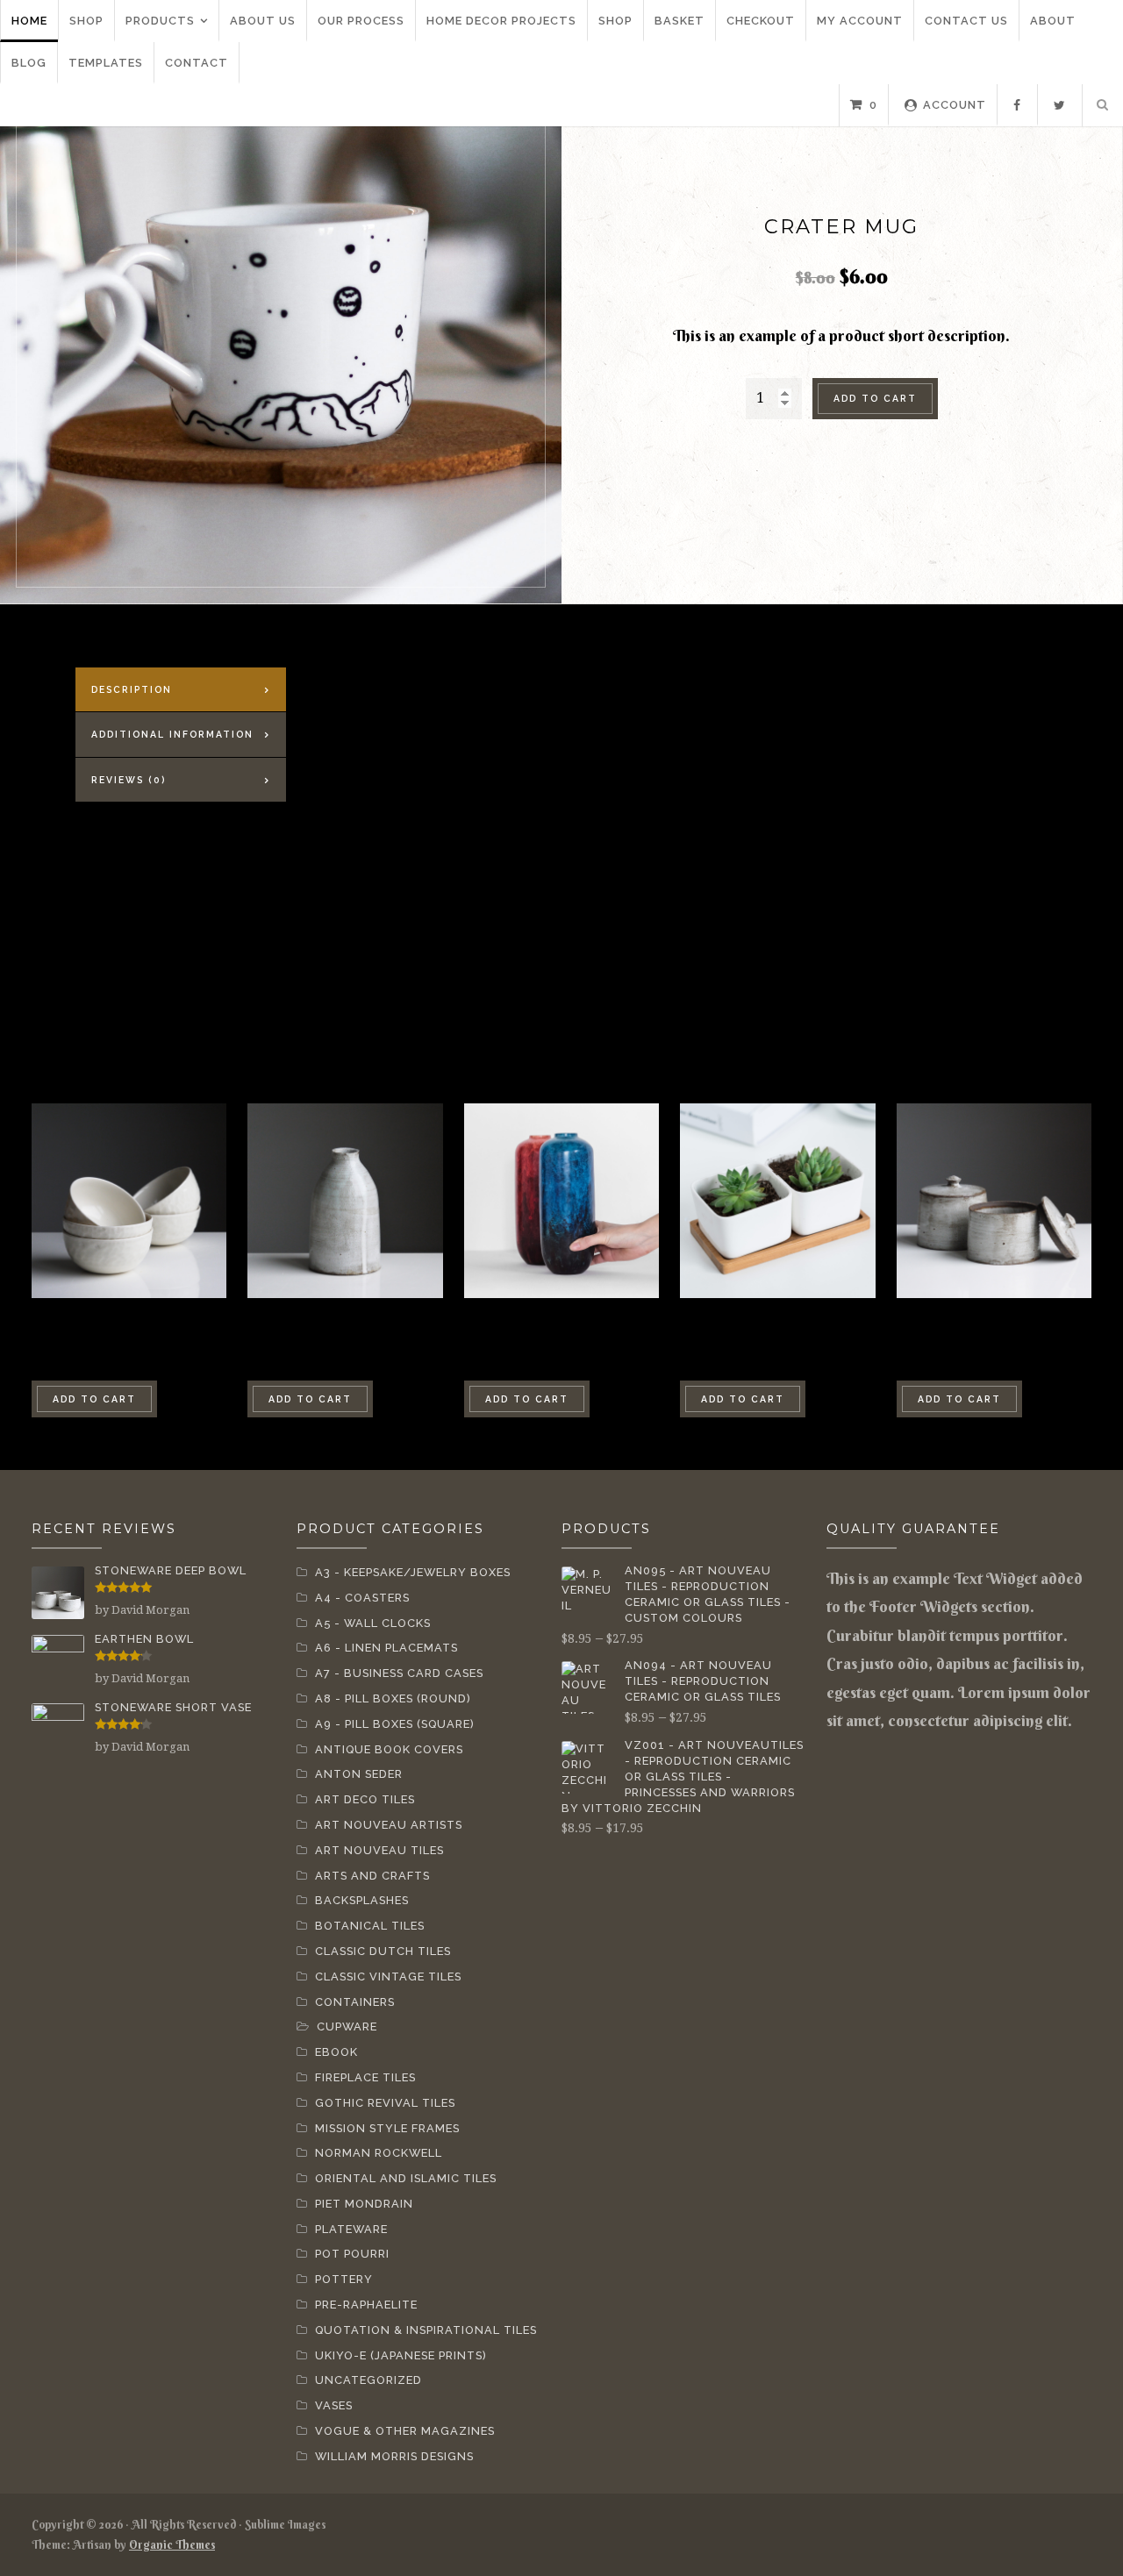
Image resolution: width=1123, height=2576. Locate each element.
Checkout (761, 21)
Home (29, 21)
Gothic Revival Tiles (385, 2103)
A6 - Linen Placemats (386, 1648)
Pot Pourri (352, 2254)
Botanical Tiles (370, 1926)
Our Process (361, 21)
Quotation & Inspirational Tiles (426, 2330)
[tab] (181, 690)
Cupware (347, 2027)
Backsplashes (362, 1900)
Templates (106, 63)
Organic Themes (172, 2544)
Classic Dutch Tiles (383, 1951)
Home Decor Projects (501, 21)
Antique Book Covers (389, 1749)
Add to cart (875, 398)
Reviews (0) (129, 780)
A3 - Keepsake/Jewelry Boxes (413, 1572)
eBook (336, 2052)
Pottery (344, 2279)
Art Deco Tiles (365, 1799)
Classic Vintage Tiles (388, 1977)
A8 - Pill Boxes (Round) (393, 1698)
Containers (355, 2002)
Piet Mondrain (364, 2204)
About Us (263, 21)
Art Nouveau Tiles (379, 1850)
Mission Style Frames (387, 2128)
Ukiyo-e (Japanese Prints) (401, 2355)
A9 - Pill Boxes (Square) (395, 1724)
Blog (29, 63)
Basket (680, 21)
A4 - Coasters (362, 1598)
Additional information (172, 734)
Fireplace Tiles (365, 2077)
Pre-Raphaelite (366, 2305)
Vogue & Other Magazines (405, 2431)
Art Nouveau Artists (389, 1825)
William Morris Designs (394, 2456)
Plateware (351, 2229)
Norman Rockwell (379, 2153)
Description (132, 689)
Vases (334, 2405)
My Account (860, 21)
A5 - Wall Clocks (373, 1623)
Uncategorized (368, 2380)
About (1053, 21)
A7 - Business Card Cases (399, 1673)
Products (160, 21)
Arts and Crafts (372, 1876)
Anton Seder (359, 1774)
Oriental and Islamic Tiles (406, 2178)
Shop (86, 21)
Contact (197, 63)
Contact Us (966, 21)
